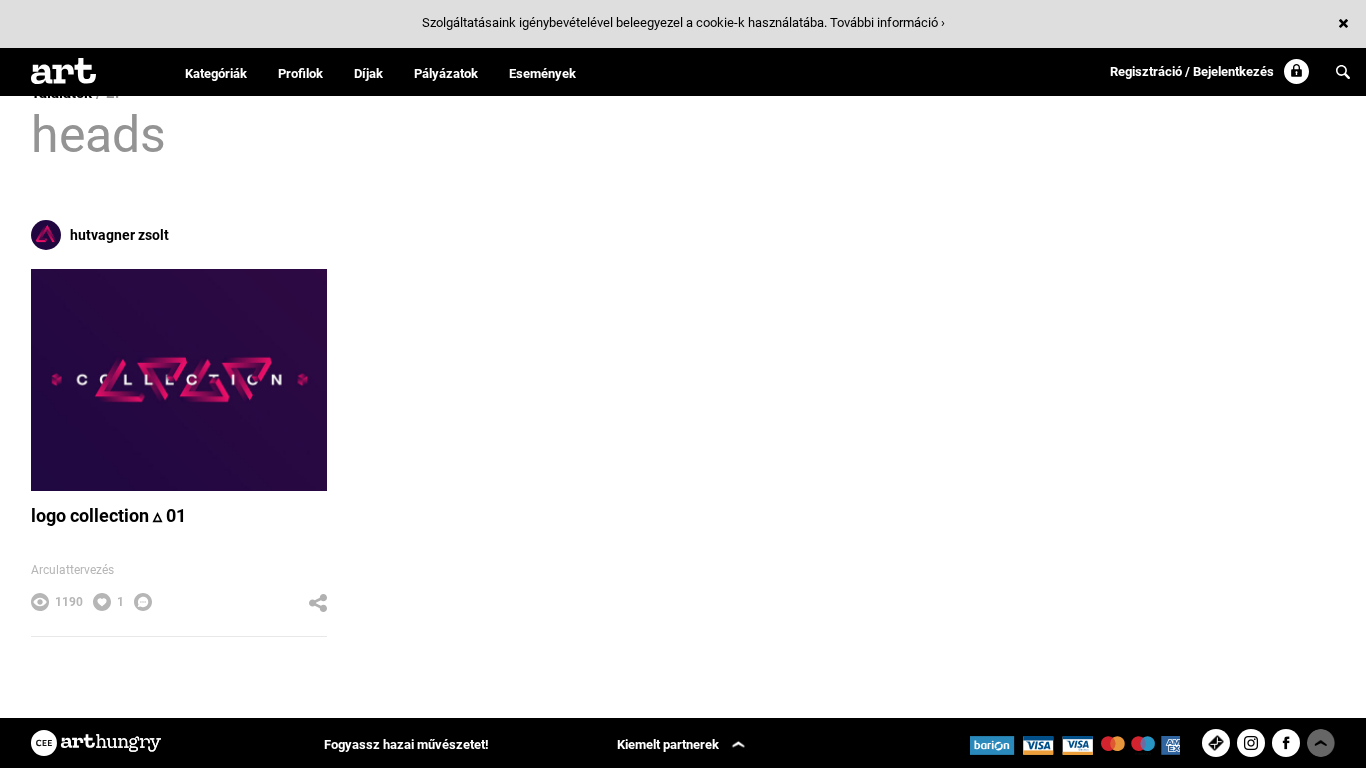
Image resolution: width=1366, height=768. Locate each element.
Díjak (368, 73)
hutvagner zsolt (119, 235)
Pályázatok (446, 73)
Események (542, 73)
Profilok (300, 73)
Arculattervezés (72, 570)
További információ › (887, 22)
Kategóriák (216, 73)
